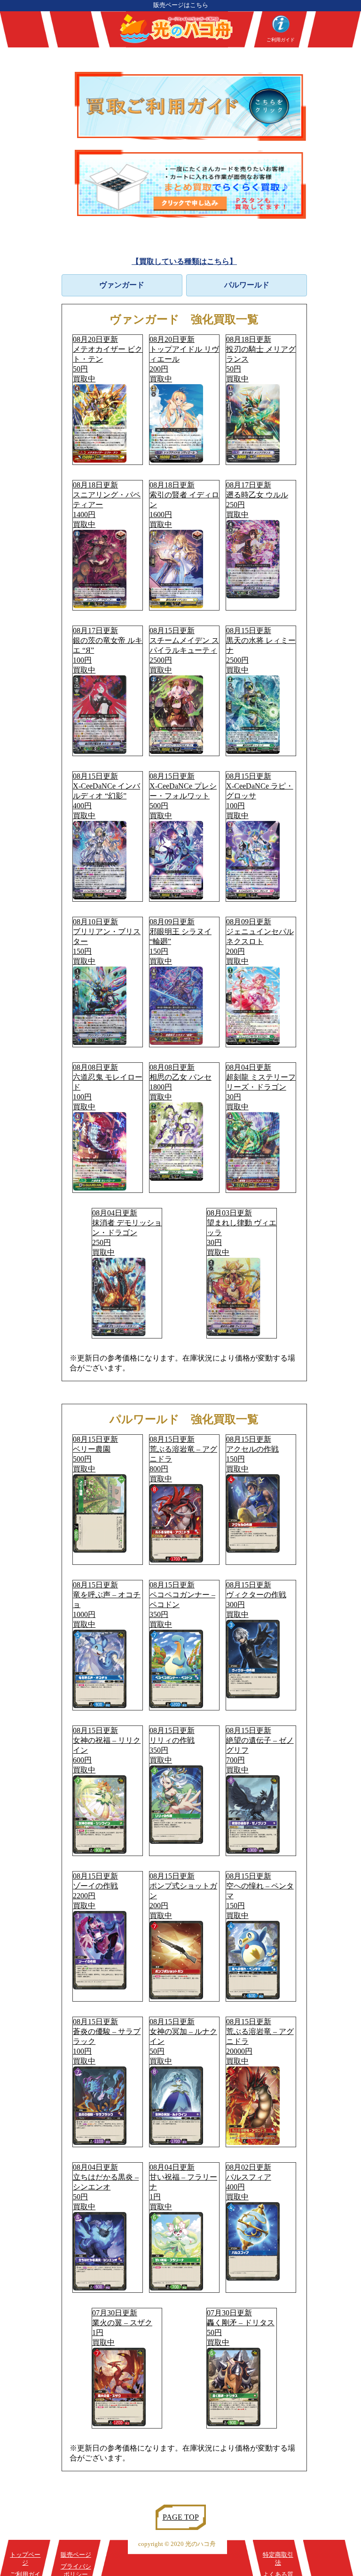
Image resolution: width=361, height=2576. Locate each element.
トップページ (25, 2559)
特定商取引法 (278, 2559)
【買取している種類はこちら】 (184, 261)
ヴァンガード (122, 285)
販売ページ (76, 2555)
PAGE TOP (181, 2517)
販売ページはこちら (181, 5)
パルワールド (247, 285)
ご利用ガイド (281, 40)
